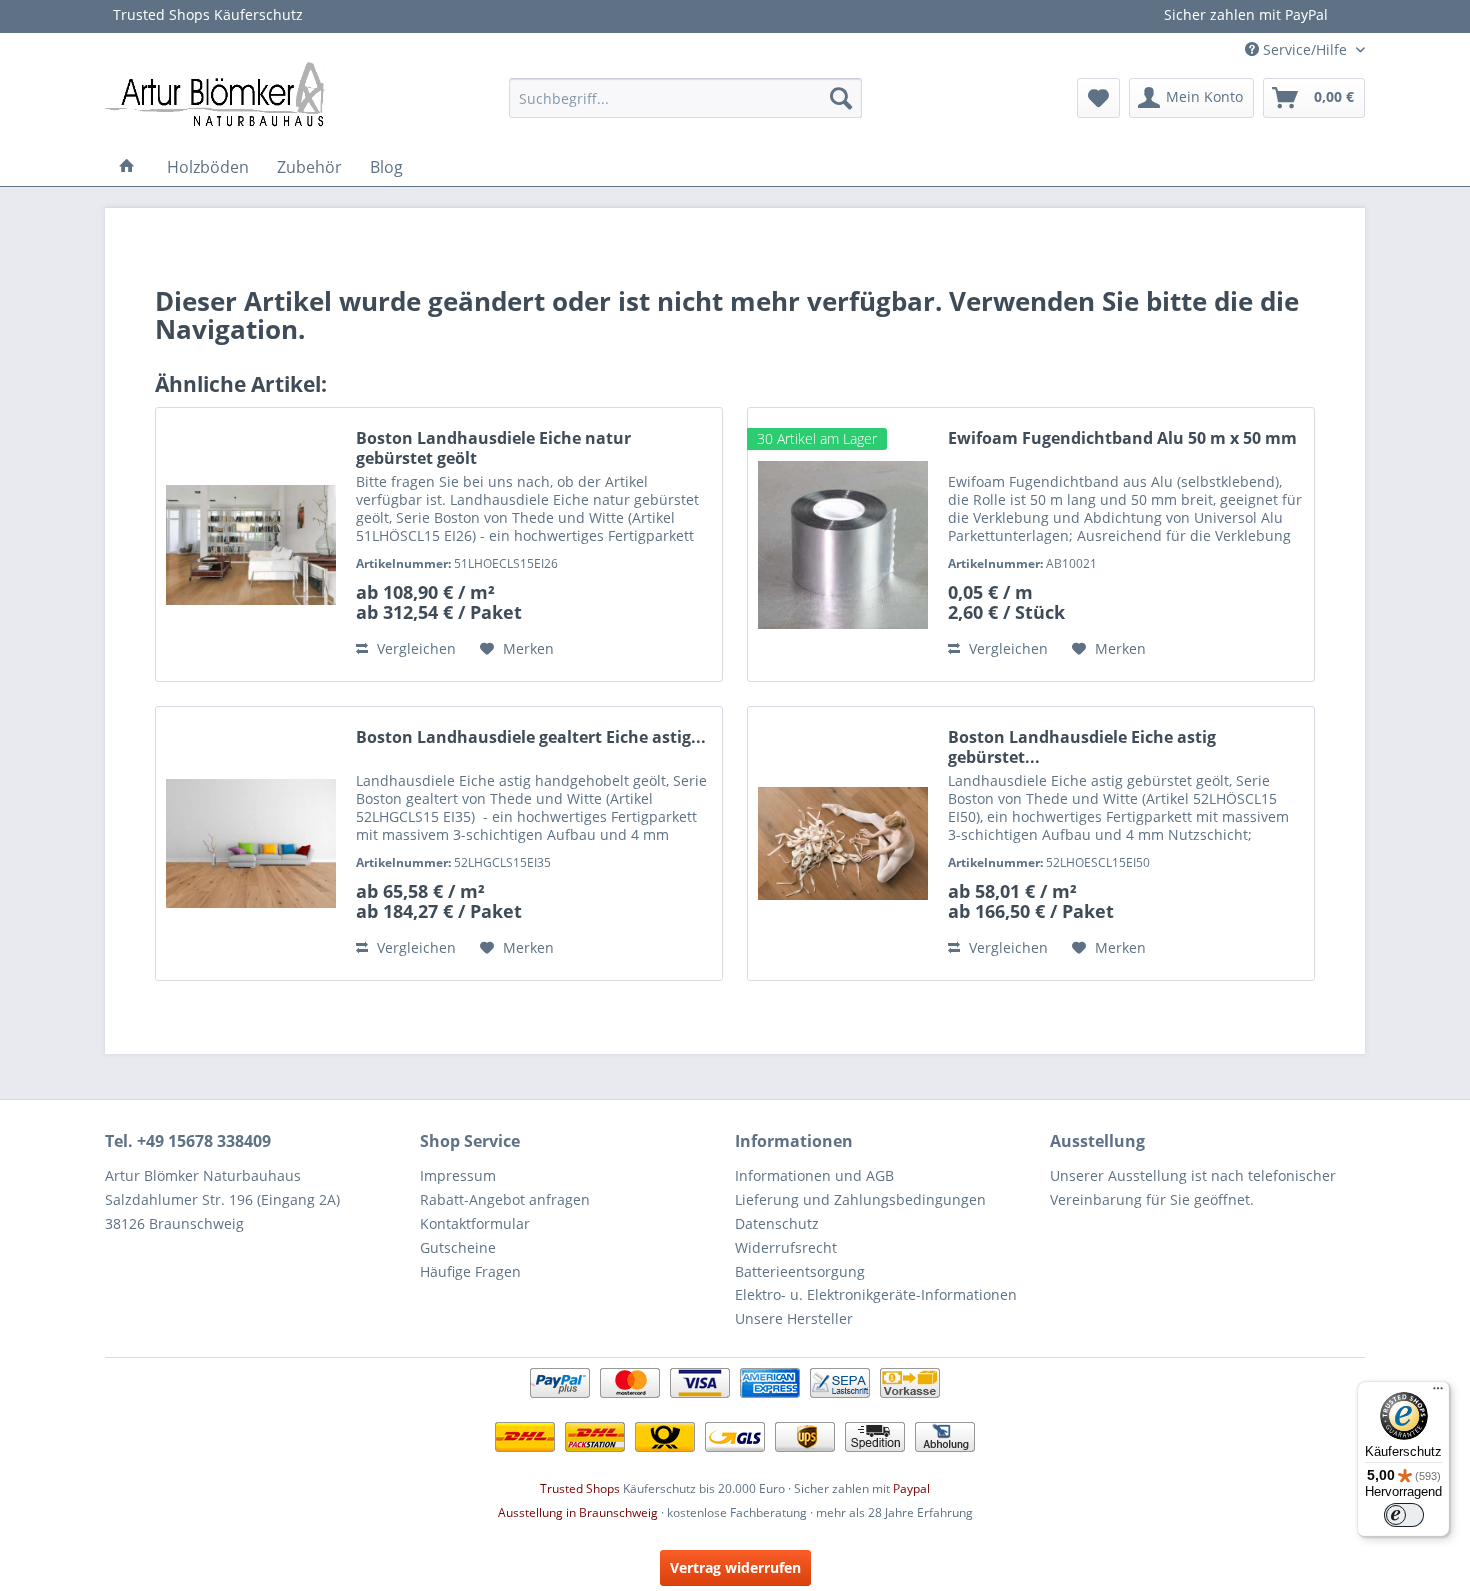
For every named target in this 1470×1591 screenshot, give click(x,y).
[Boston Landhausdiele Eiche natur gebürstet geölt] (251, 544)
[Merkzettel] (1098, 98)
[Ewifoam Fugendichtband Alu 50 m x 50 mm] (843, 544)
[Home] (127, 167)
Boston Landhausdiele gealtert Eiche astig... (531, 737)
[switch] (1404, 1515)
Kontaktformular (475, 1223)
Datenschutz (777, 1223)
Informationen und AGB (814, 1175)
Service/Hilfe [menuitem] (1305, 49)
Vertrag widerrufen (735, 1567)
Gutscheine (458, 1247)
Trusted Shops (580, 1488)
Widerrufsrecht (786, 1247)
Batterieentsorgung (800, 1271)
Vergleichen (414, 648)
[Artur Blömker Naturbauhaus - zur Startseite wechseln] (215, 93)
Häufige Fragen (470, 1271)
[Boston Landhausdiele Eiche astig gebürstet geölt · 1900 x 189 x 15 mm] (843, 843)
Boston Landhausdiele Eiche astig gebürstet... (1082, 747)
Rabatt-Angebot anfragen (505, 1199)
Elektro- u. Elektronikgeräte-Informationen (876, 1294)
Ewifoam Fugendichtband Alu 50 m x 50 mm (1122, 438)
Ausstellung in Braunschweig (578, 1512)
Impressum (458, 1175)
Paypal (911, 1488)
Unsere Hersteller (794, 1318)
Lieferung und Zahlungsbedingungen (860, 1199)
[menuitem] (685, 98)
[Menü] (1438, 1393)
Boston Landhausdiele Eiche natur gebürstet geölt (493, 448)
